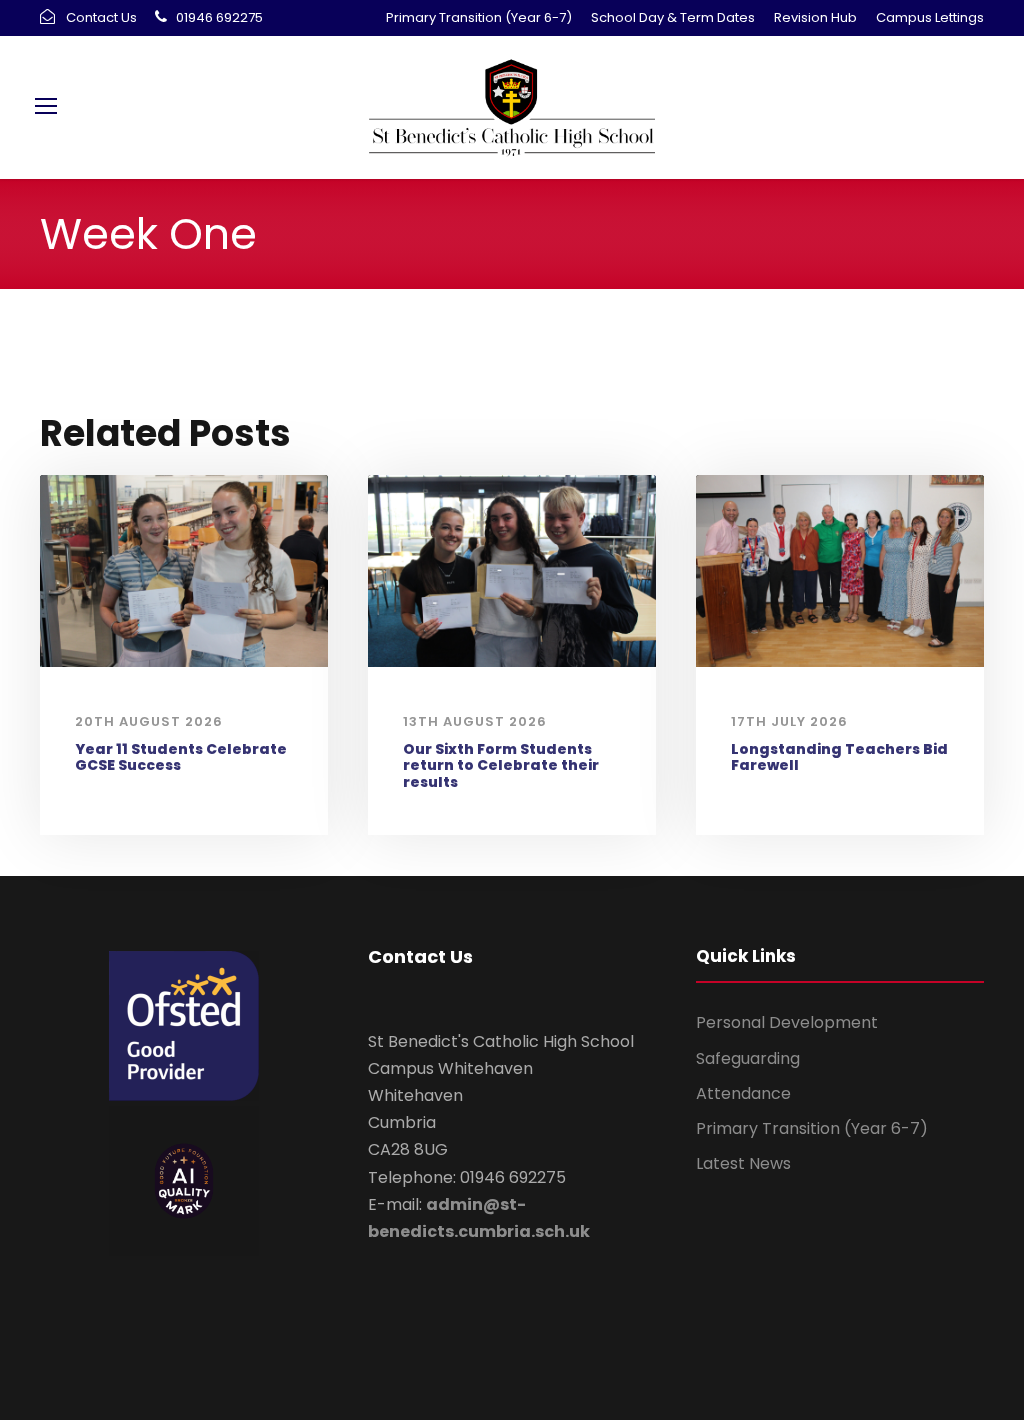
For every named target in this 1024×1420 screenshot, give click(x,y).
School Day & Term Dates (673, 17)
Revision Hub (815, 17)
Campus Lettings (930, 17)
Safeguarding (748, 1058)
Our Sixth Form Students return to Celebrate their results (501, 766)
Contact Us (101, 17)
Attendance (743, 1093)
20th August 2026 (149, 721)
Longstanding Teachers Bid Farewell (839, 757)
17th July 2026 (789, 721)
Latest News (743, 1163)
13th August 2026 (475, 721)
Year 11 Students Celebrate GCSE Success (181, 757)
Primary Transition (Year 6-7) (479, 17)
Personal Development (787, 1022)
